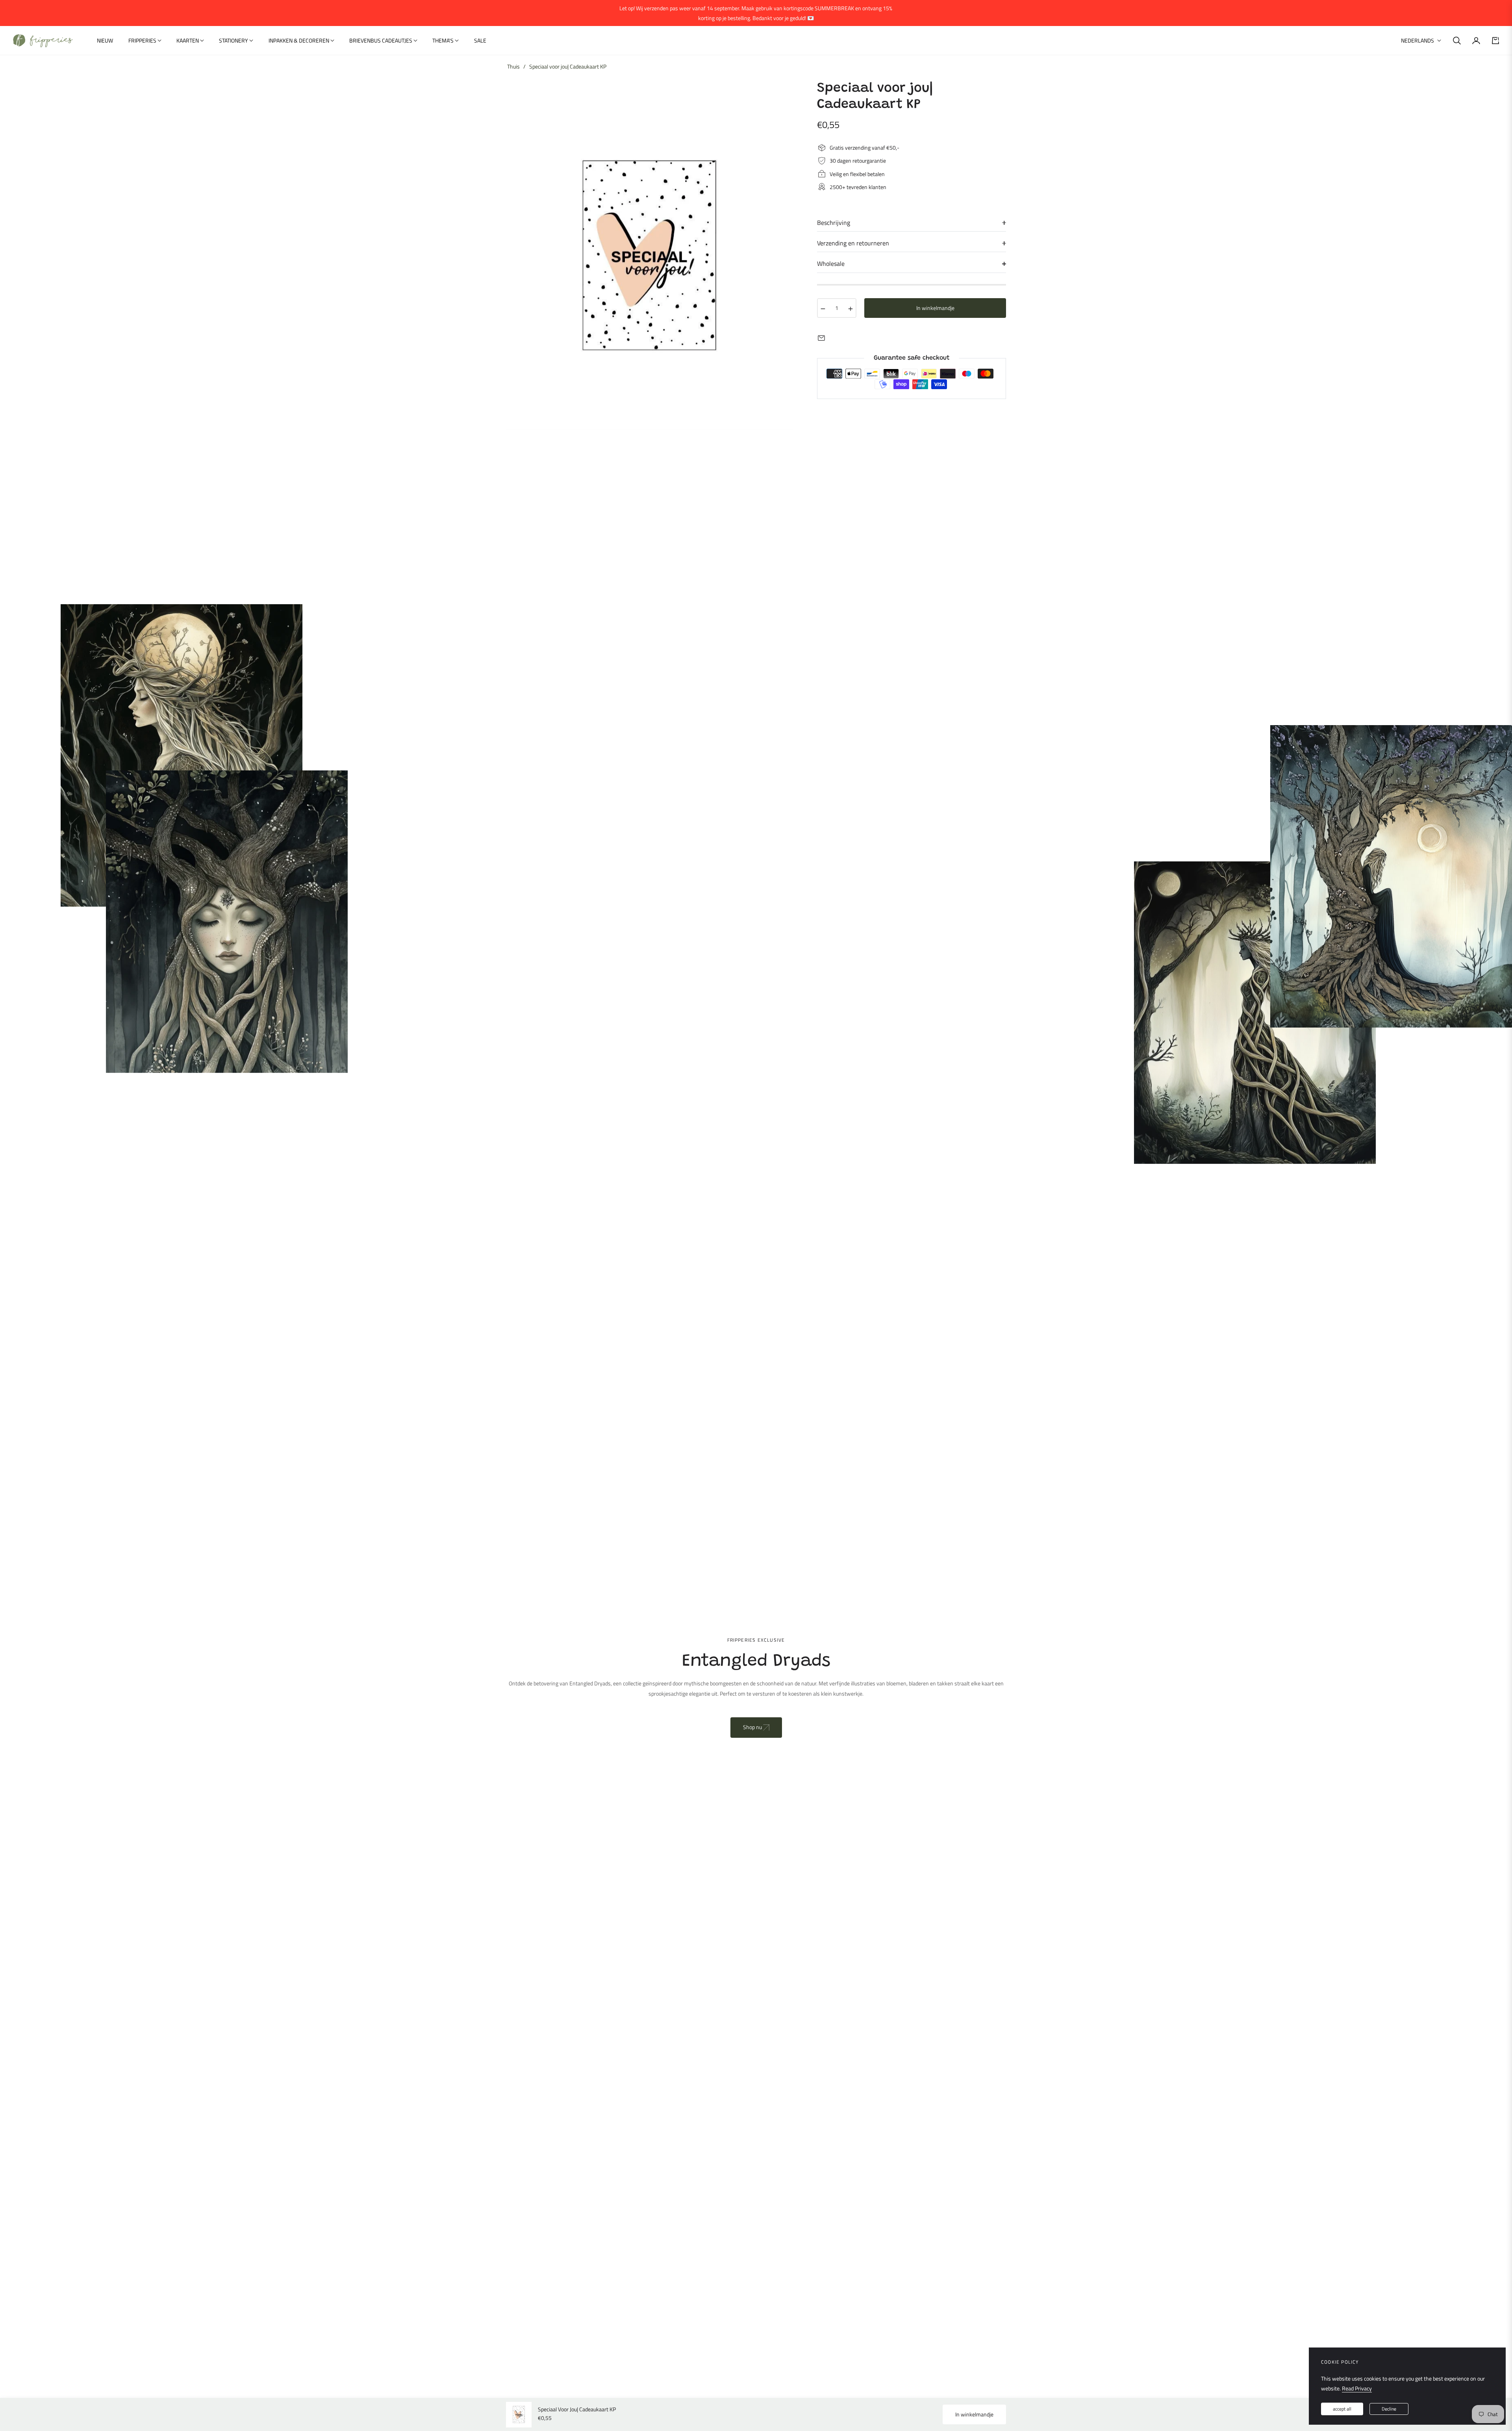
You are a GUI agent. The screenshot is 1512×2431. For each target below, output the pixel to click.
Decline (1389, 2409)
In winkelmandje (974, 2414)
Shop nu (753, 1727)
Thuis (513, 67)
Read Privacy (1357, 2388)
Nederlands (1417, 41)
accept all (1342, 2409)
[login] (1476, 41)
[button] (1457, 41)
